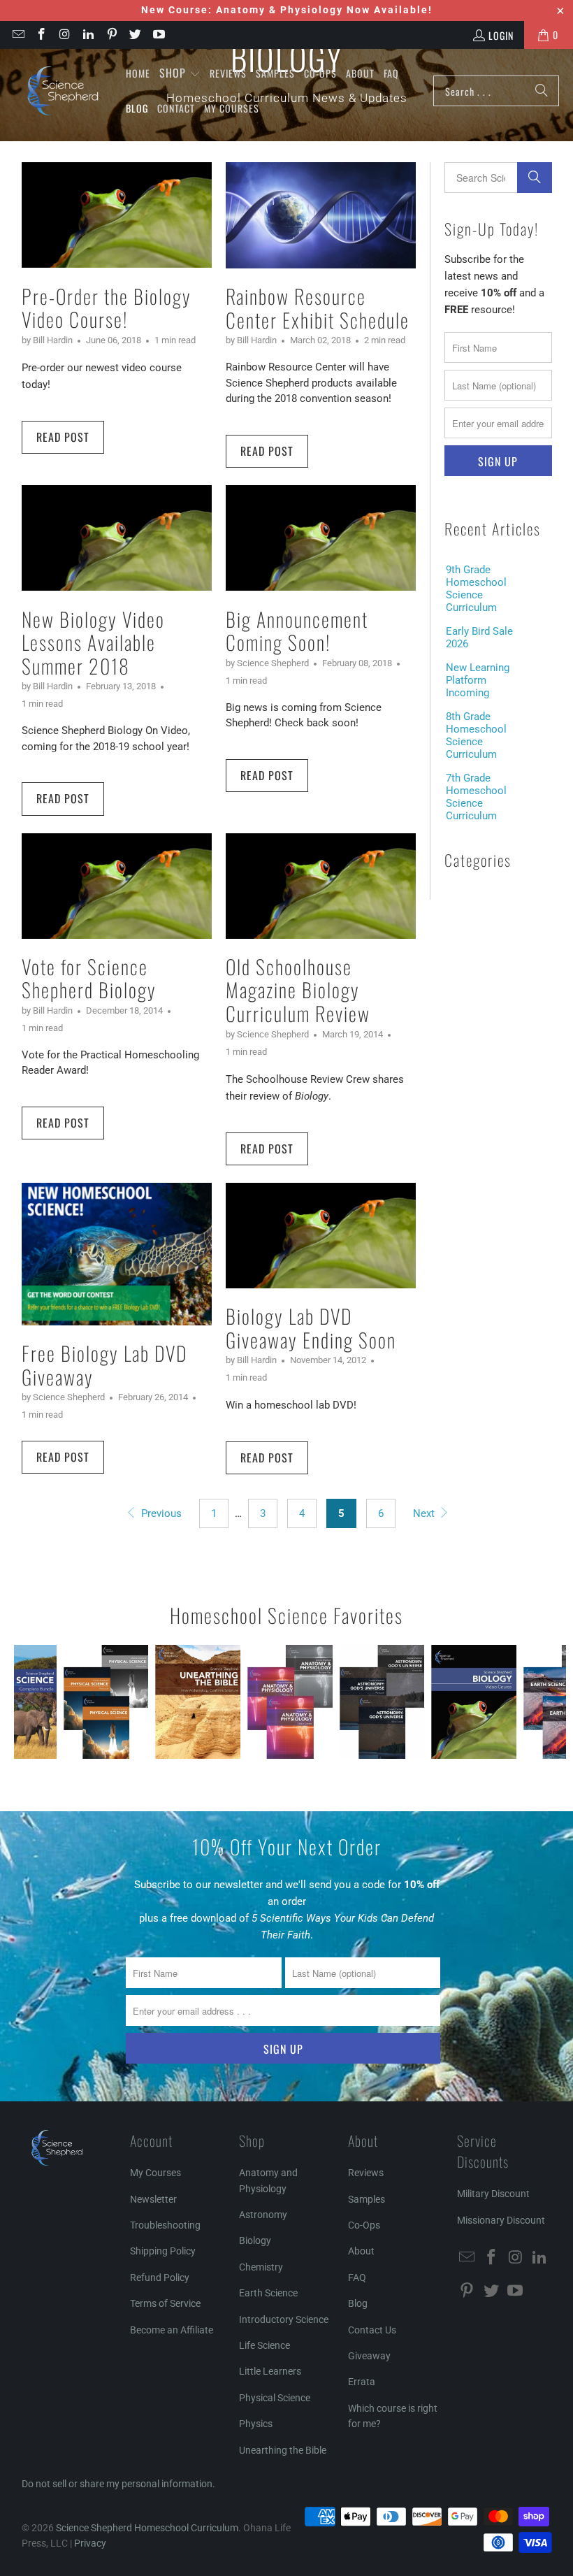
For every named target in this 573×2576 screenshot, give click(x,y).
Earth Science (268, 2293)
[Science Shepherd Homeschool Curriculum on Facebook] (41, 35)
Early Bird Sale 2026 (479, 638)
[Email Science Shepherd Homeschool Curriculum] (17, 35)
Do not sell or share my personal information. (118, 2484)
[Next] (553, 1702)
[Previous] (27, 1702)
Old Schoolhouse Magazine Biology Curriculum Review (298, 990)
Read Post (63, 437)
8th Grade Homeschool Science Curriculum (476, 735)
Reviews (366, 2173)
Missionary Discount (501, 2220)
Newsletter (153, 2199)
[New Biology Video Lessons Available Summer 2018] (117, 538)
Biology (255, 2240)
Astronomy (263, 2215)
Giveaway (369, 2356)
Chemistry (261, 2267)
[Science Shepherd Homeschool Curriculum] (63, 91)
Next (425, 1513)
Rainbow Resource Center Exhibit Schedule (318, 308)
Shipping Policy (163, 2251)
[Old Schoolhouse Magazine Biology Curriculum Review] (321, 886)
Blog (358, 2303)
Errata (362, 2382)
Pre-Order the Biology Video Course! (107, 308)
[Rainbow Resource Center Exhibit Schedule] (321, 215)
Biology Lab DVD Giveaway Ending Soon (311, 1328)
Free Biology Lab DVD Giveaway (104, 1365)
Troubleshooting (165, 2225)
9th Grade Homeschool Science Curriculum (476, 589)
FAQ (357, 2278)
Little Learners (270, 2371)
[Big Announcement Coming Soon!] (321, 538)
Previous (160, 1513)
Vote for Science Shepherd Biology (89, 978)
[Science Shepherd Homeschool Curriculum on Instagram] (64, 35)
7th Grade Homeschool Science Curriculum (476, 797)
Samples (367, 2199)
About (361, 2251)
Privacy (90, 2543)
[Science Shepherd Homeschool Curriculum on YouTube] (158, 35)
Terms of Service (165, 2303)
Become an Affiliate (172, 2330)
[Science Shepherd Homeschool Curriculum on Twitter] (135, 35)
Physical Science (275, 2398)
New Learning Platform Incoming (478, 680)
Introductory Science (284, 2319)
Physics (256, 2424)
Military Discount (493, 2194)
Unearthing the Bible (283, 2450)
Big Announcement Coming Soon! (297, 631)
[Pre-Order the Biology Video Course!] (117, 215)
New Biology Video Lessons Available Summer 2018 (93, 642)
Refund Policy (160, 2278)
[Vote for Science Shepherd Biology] (117, 886)
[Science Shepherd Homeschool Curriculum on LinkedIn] (88, 35)
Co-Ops (364, 2225)
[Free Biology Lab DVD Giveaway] (117, 1254)
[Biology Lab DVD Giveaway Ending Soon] (321, 1236)
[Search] (542, 91)
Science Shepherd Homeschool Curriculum (147, 2528)
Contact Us (372, 2330)
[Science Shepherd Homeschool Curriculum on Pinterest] (111, 35)
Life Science (264, 2345)
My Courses (155, 2173)
